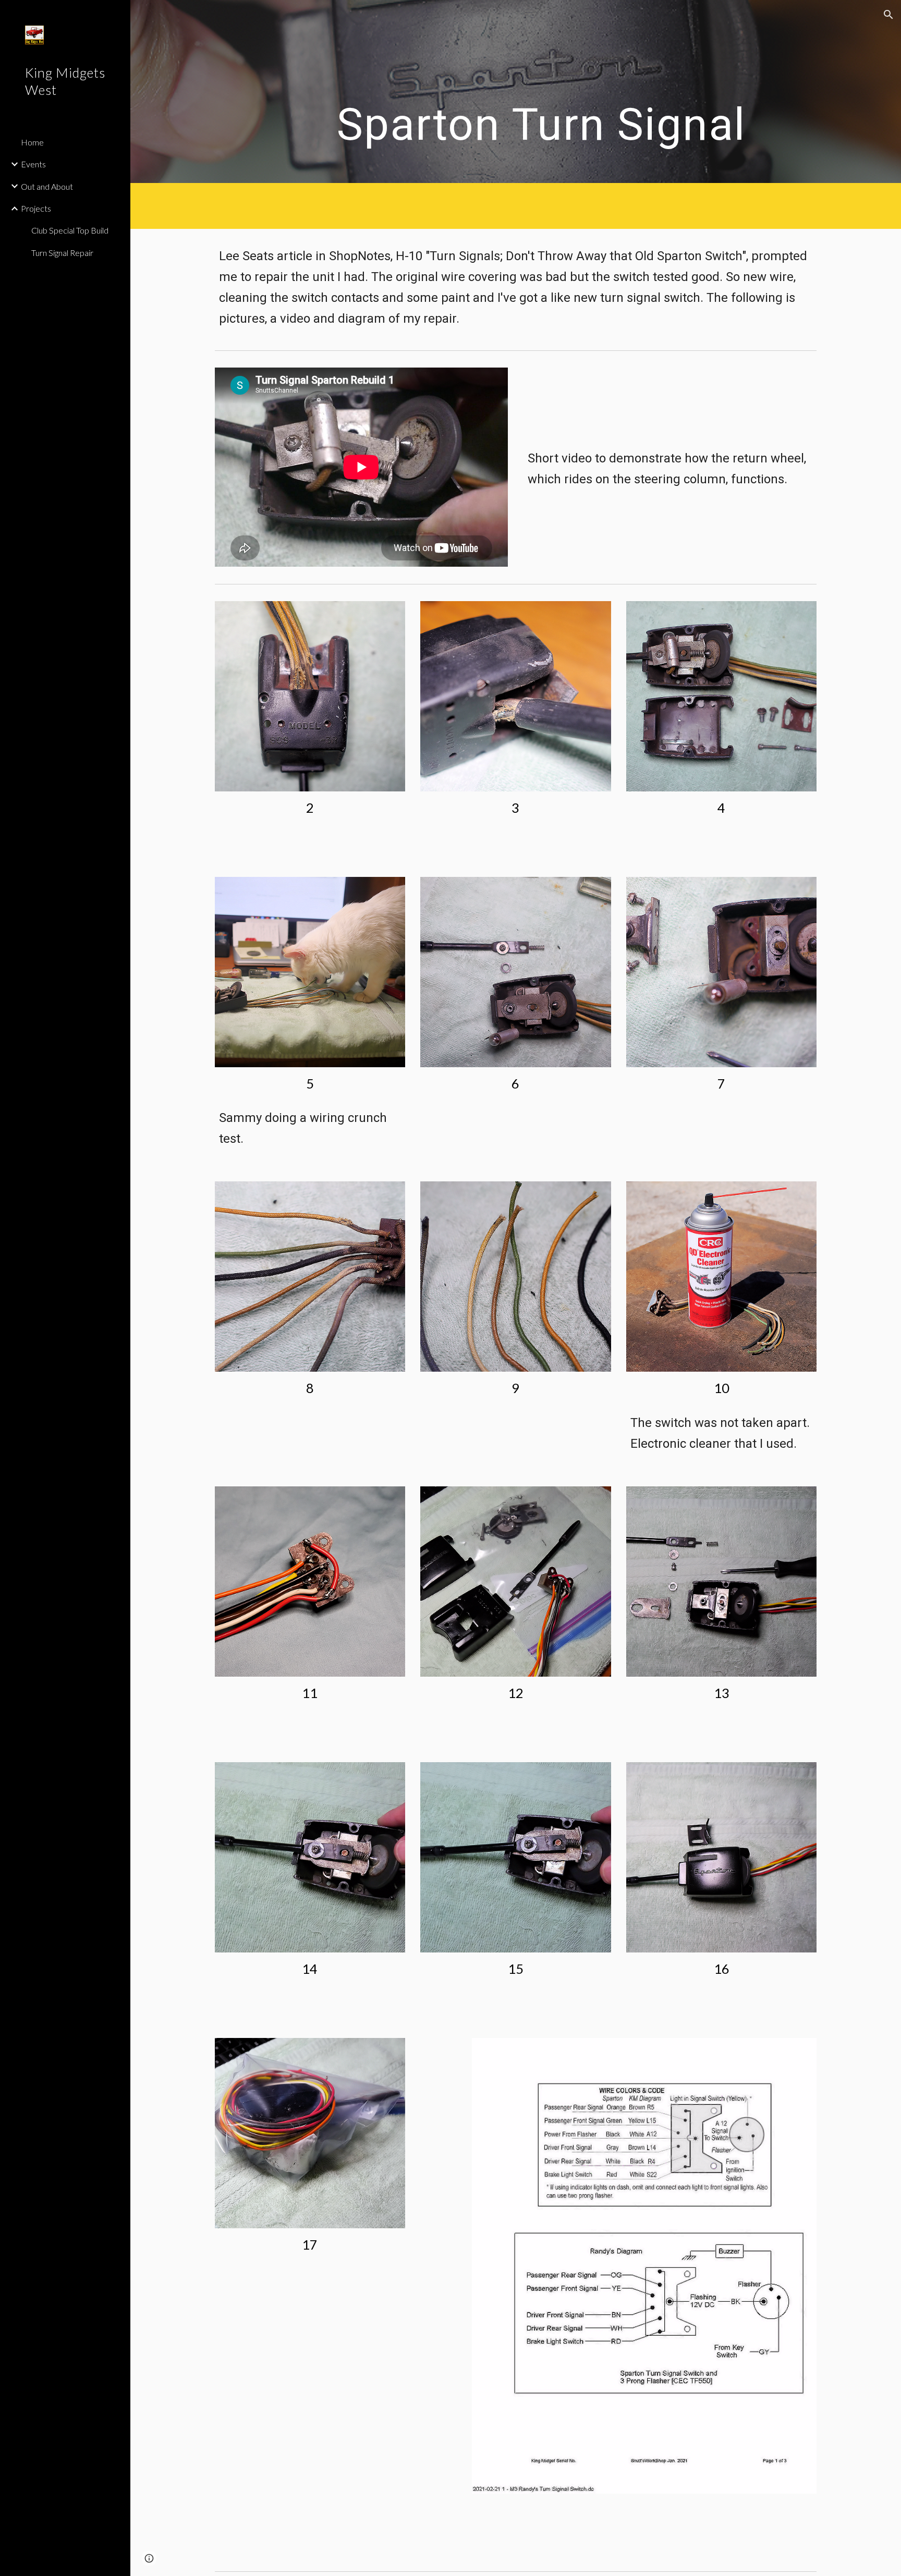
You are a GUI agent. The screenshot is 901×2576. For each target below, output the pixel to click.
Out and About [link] (47, 186)
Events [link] (33, 164)
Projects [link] (36, 208)
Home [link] (32, 142)
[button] (888, 15)
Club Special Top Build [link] (70, 230)
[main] (541, 91)
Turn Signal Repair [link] (62, 253)
